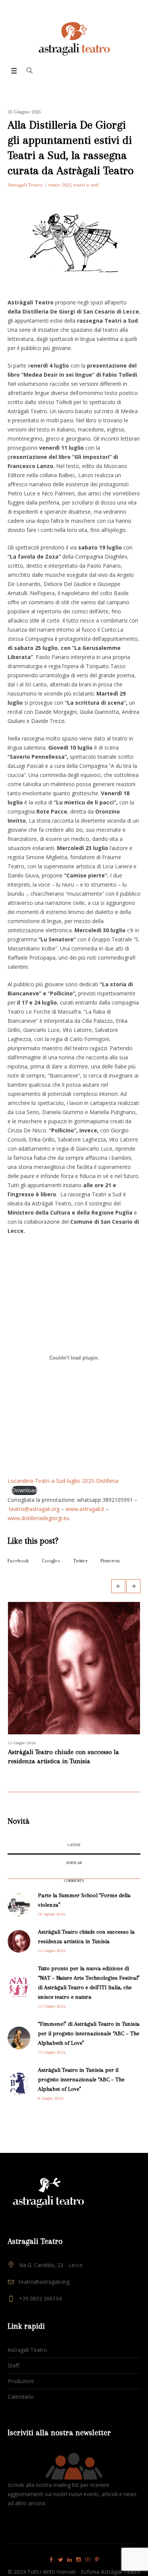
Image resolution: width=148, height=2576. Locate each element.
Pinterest (110, 1561)
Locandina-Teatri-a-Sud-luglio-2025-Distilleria (63, 1481)
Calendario (21, 2415)
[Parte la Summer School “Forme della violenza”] (19, 1922)
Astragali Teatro (27, 2368)
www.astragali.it (85, 1509)
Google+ (51, 1561)
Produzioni (21, 2399)
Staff (13, 2384)
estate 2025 (59, 185)
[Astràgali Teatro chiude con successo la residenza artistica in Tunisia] (19, 1959)
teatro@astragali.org (34, 1509)
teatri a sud (86, 185)
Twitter (80, 1561)
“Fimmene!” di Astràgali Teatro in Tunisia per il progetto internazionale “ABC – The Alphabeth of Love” (89, 2052)
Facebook (18, 1561)
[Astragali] (74, 39)
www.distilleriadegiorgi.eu (39, 1518)
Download (24, 1490)
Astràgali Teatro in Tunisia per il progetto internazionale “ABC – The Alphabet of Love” (81, 2098)
